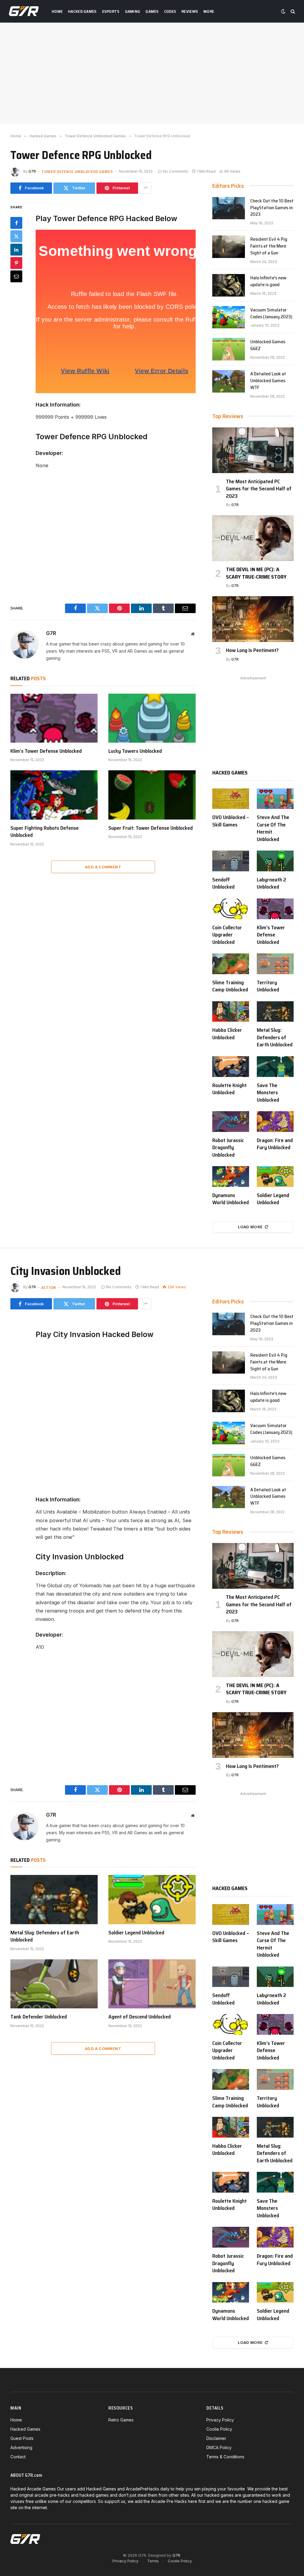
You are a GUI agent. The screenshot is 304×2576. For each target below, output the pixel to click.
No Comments (176, 171)
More (209, 11)
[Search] (292, 11)
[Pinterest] (16, 263)
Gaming (133, 11)
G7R (32, 171)
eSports (111, 11)
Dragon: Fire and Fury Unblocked (275, 1144)
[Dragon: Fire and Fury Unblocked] (275, 1122)
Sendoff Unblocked (223, 883)
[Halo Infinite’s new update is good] (229, 285)
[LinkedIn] (16, 250)
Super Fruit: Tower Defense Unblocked (151, 828)
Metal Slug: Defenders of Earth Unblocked (275, 1037)
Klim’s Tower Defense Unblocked (46, 751)
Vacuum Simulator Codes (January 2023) (271, 314)
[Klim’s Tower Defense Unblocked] (54, 718)
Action (49, 1287)
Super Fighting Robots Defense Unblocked (45, 832)
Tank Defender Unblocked (39, 2017)
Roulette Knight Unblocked (229, 1089)
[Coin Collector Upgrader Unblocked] (231, 909)
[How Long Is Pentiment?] (253, 619)
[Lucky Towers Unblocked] (152, 718)
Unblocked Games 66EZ (268, 345)
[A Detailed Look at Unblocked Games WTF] (229, 381)
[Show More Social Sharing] (145, 188)
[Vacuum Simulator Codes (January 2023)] (229, 317)
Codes (170, 11)
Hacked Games (82, 11)
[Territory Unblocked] (275, 964)
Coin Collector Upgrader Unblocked (227, 935)
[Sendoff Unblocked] (231, 861)
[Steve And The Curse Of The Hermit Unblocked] (275, 799)
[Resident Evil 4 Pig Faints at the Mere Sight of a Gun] (229, 247)
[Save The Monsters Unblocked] (275, 1067)
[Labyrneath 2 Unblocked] (275, 861)
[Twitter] (16, 236)
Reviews (190, 11)
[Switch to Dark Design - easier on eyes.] (283, 11)
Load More (250, 1227)
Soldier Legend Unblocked (273, 1199)
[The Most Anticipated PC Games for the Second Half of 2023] (253, 450)
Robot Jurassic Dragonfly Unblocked (228, 1148)
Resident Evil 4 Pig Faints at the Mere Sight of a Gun (269, 246)
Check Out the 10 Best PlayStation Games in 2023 (272, 208)
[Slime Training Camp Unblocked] (231, 964)
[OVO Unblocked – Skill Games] (231, 799)
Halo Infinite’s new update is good (268, 281)
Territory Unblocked (268, 986)
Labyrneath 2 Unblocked (271, 883)
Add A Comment (103, 867)
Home (57, 11)
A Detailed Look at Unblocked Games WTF (268, 381)
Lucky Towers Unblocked (135, 751)
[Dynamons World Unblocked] (231, 1177)
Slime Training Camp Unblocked (230, 986)
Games (152, 11)
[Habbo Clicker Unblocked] (231, 1012)
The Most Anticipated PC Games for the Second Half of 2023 (259, 489)
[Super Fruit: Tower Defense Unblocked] (152, 795)
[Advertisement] (152, 73)
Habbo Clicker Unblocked (227, 1034)
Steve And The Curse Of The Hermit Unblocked (273, 828)
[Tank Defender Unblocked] (54, 1984)
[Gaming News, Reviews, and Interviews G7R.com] (24, 11)
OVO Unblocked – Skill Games (231, 821)
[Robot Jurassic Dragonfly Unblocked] (231, 1122)
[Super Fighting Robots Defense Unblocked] (54, 795)
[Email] (16, 276)
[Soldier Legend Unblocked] (275, 1177)
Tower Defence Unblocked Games (77, 171)
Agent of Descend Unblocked (140, 2017)
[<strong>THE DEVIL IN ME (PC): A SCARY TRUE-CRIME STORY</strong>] (253, 538)
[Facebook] (16, 223)
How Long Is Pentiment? (252, 650)
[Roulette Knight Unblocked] (231, 1067)
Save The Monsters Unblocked (268, 1093)
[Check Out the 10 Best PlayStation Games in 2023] (229, 208)
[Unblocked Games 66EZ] (229, 349)
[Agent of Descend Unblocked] (152, 1984)
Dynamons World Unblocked (231, 1199)
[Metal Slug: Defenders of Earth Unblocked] (275, 1012)
